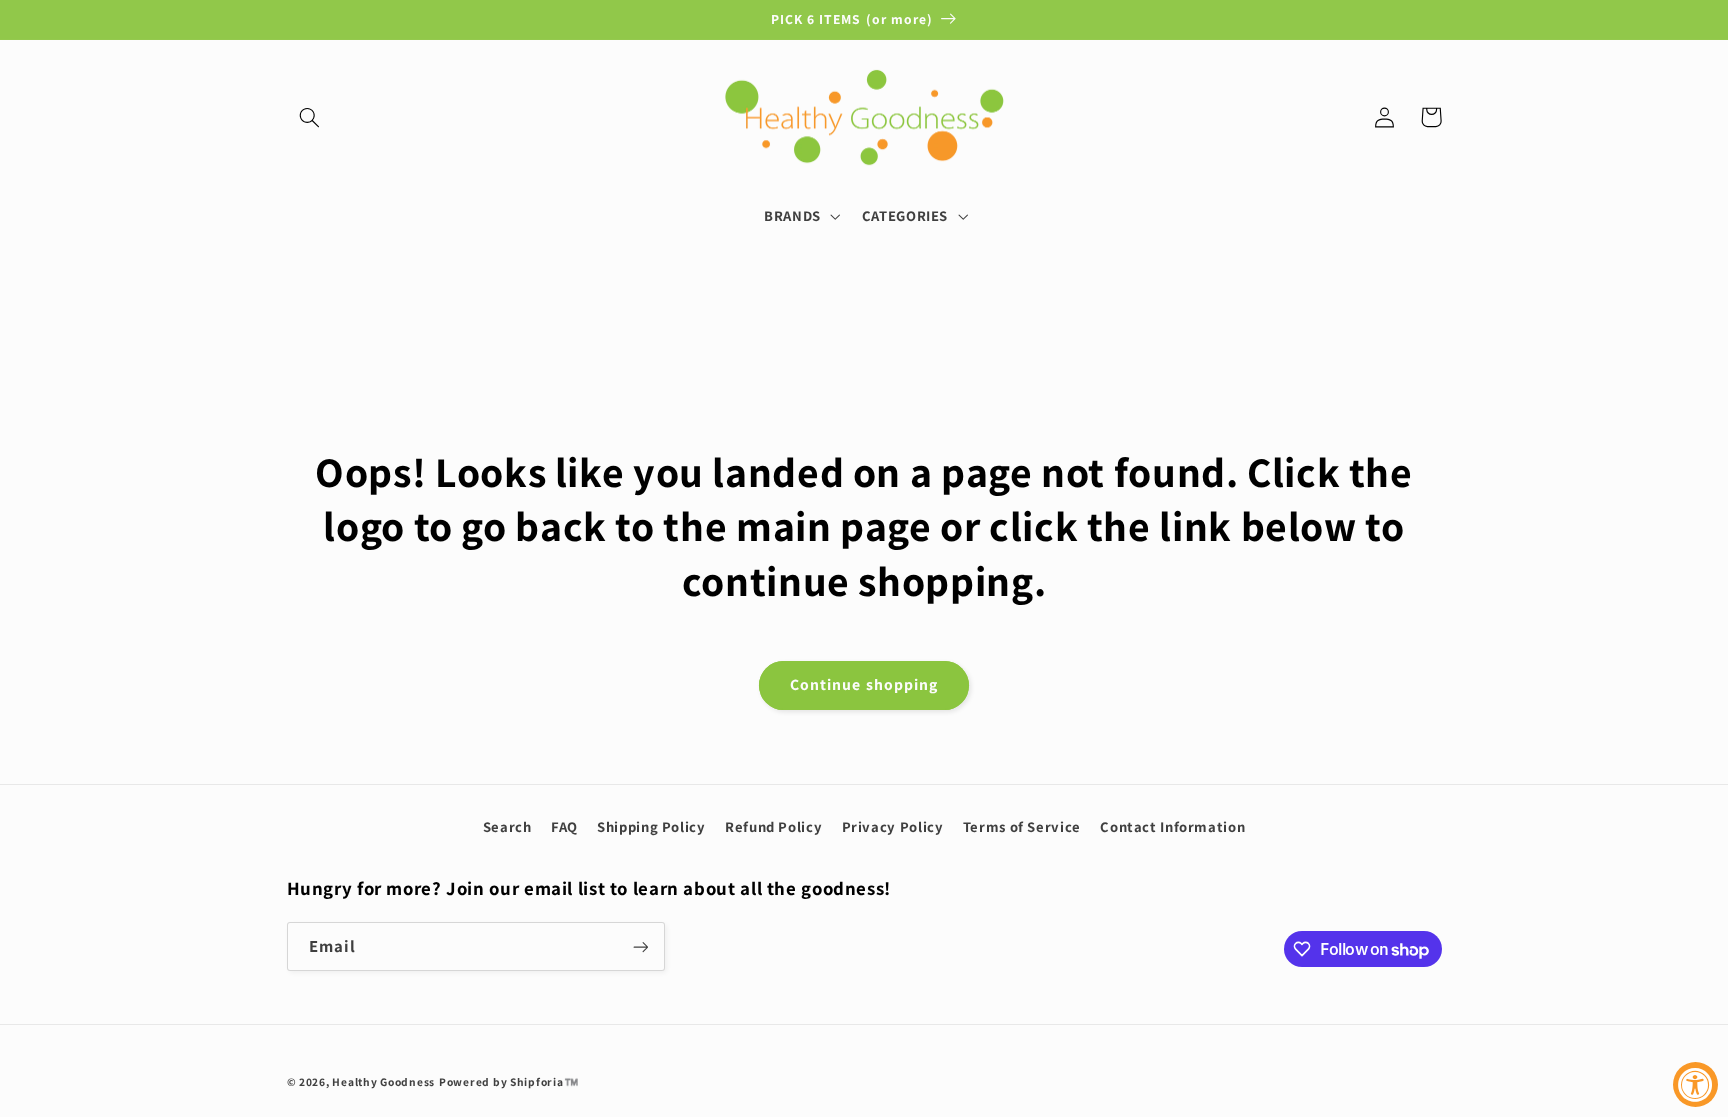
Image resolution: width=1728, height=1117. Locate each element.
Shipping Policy (651, 826)
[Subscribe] (640, 946)
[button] (310, 117)
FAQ (564, 826)
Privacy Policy (893, 826)
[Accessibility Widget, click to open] (1695, 1084)
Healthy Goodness (383, 1081)
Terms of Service (1022, 826)
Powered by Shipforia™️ (508, 1081)
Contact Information (1172, 826)
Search (507, 826)
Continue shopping (864, 684)
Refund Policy (773, 826)
